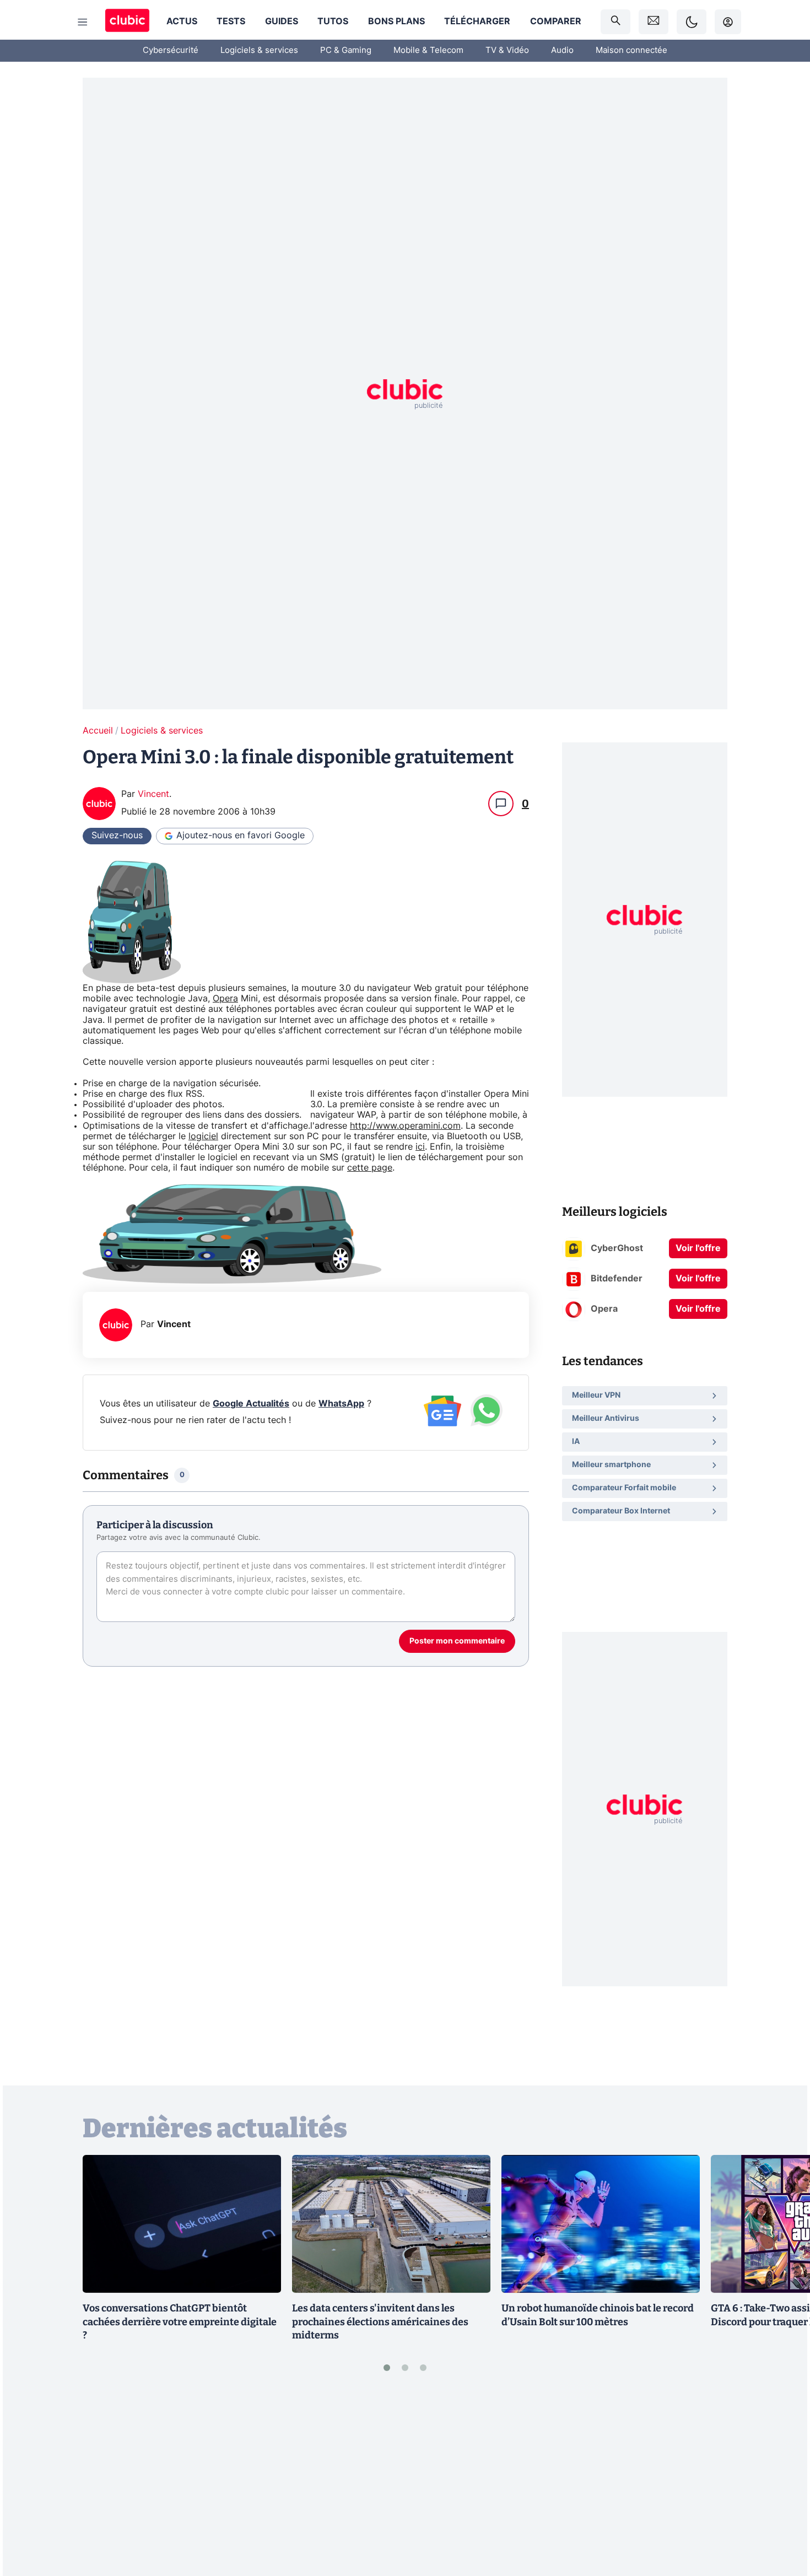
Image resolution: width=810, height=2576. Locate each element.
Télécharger (477, 21)
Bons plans (396, 21)
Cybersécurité (171, 50)
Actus (182, 21)
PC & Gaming (346, 50)
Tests (231, 21)
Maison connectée (631, 50)
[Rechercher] (615, 22)
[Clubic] (127, 22)
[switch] (692, 22)
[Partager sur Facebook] (782, 2481)
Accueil (98, 731)
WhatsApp (341, 1404)
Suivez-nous (117, 836)
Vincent (153, 794)
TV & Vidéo (507, 50)
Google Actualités (251, 1404)
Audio (562, 50)
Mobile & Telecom (428, 50)
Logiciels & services (259, 50)
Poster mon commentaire (457, 1641)
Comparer (556, 21)
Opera (225, 999)
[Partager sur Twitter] (782, 2518)
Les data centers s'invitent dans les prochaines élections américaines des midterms (380, 2322)
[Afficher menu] (83, 22)
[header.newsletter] (654, 22)
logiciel (203, 1136)
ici (420, 1147)
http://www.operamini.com (405, 1126)
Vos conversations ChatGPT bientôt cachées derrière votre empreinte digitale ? (180, 2322)
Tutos (333, 21)
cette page (370, 1168)
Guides (282, 21)
